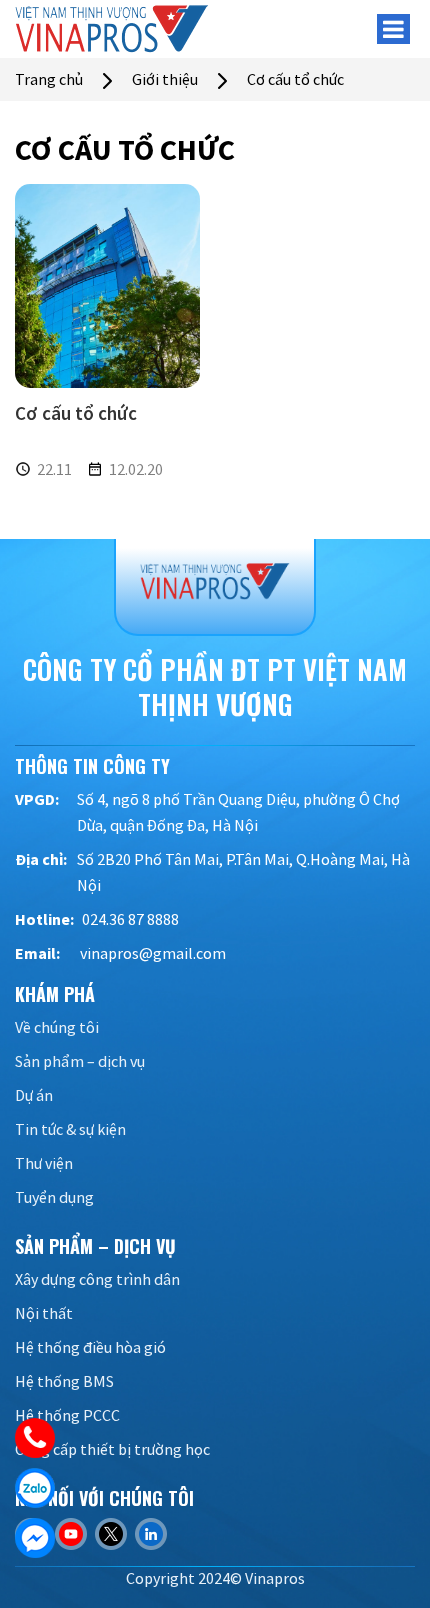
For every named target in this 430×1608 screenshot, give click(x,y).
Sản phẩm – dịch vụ (80, 1061)
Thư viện (44, 1163)
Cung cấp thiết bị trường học (112, 1449)
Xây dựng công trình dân (97, 1279)
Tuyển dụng (54, 1197)
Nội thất (44, 1313)
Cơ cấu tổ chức (76, 413)
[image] (107, 284)
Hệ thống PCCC (67, 1415)
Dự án (34, 1095)
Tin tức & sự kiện (70, 1129)
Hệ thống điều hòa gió (90, 1347)
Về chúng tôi (57, 1027)
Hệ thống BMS (64, 1381)
